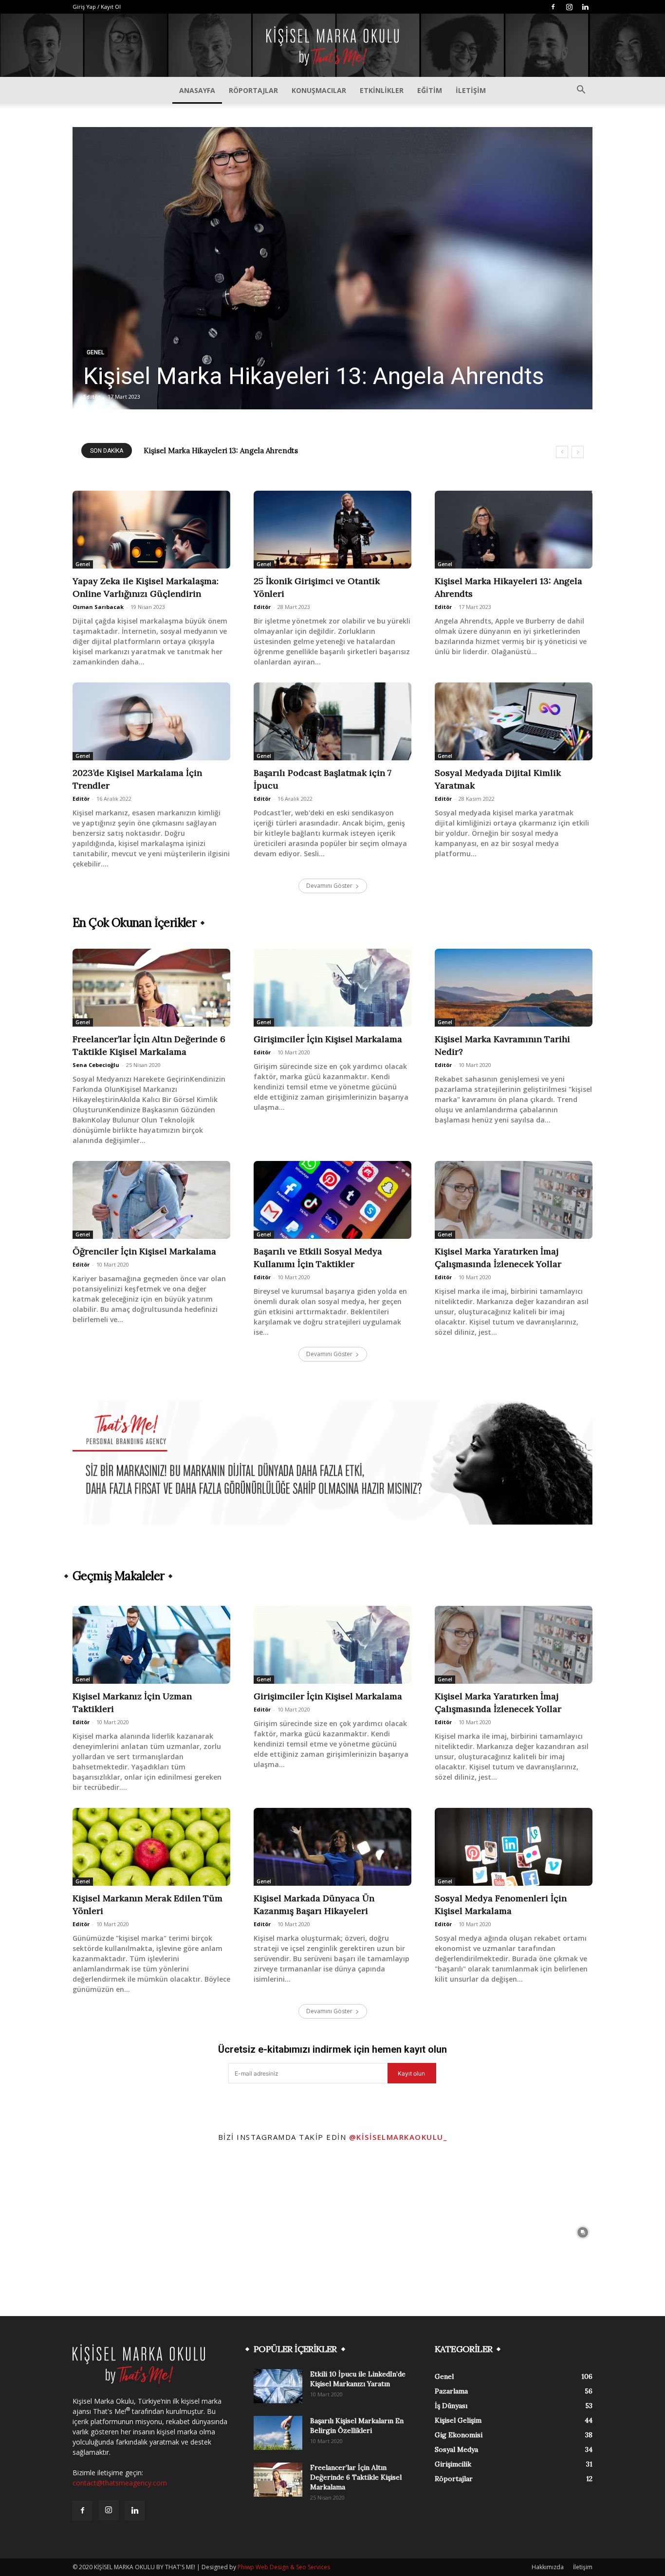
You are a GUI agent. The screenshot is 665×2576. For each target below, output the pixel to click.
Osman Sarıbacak (98, 607)
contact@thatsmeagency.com (120, 2483)
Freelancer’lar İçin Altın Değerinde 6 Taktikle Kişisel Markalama (356, 2477)
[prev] (562, 452)
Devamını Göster (329, 886)
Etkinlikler (382, 90)
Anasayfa (197, 90)
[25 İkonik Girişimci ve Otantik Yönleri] (332, 530)
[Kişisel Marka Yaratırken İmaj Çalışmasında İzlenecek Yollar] (514, 1200)
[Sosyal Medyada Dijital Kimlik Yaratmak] (514, 721)
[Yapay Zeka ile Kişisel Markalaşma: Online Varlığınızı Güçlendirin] (151, 530)
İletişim (471, 90)
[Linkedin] (585, 7)
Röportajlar (253, 90)
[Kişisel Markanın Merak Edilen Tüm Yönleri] (151, 1847)
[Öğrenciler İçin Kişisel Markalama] (151, 1200)
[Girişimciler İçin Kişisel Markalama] (332, 988)
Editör (92, 396)
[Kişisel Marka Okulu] (332, 46)
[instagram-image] (83, 2232)
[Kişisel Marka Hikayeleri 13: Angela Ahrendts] (332, 268)
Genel (95, 352)
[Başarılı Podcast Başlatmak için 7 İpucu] (332, 721)
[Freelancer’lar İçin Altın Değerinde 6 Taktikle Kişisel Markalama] (151, 988)
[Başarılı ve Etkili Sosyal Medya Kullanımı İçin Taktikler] (332, 1200)
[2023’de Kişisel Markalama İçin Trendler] (151, 721)
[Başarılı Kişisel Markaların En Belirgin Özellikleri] (278, 2433)
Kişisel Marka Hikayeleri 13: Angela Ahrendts (314, 376)
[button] (581, 91)
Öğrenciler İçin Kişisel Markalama (144, 1251)
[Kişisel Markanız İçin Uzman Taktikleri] (151, 1645)
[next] (578, 452)
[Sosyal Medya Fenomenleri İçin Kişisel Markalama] (514, 1847)
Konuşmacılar (319, 90)
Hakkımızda (548, 2567)
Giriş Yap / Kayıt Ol (97, 7)
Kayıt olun (411, 2073)
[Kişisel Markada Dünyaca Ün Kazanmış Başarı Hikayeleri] (332, 1847)
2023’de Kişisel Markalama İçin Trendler (214, 451)
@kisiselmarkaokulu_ (398, 2137)
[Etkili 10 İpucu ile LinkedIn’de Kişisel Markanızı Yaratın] (278, 2386)
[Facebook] (553, 7)
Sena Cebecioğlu (96, 1065)
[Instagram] (569, 7)
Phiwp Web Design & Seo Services (284, 2567)
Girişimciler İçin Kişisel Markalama (328, 1039)
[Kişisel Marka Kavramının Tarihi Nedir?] (514, 988)
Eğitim (430, 90)
